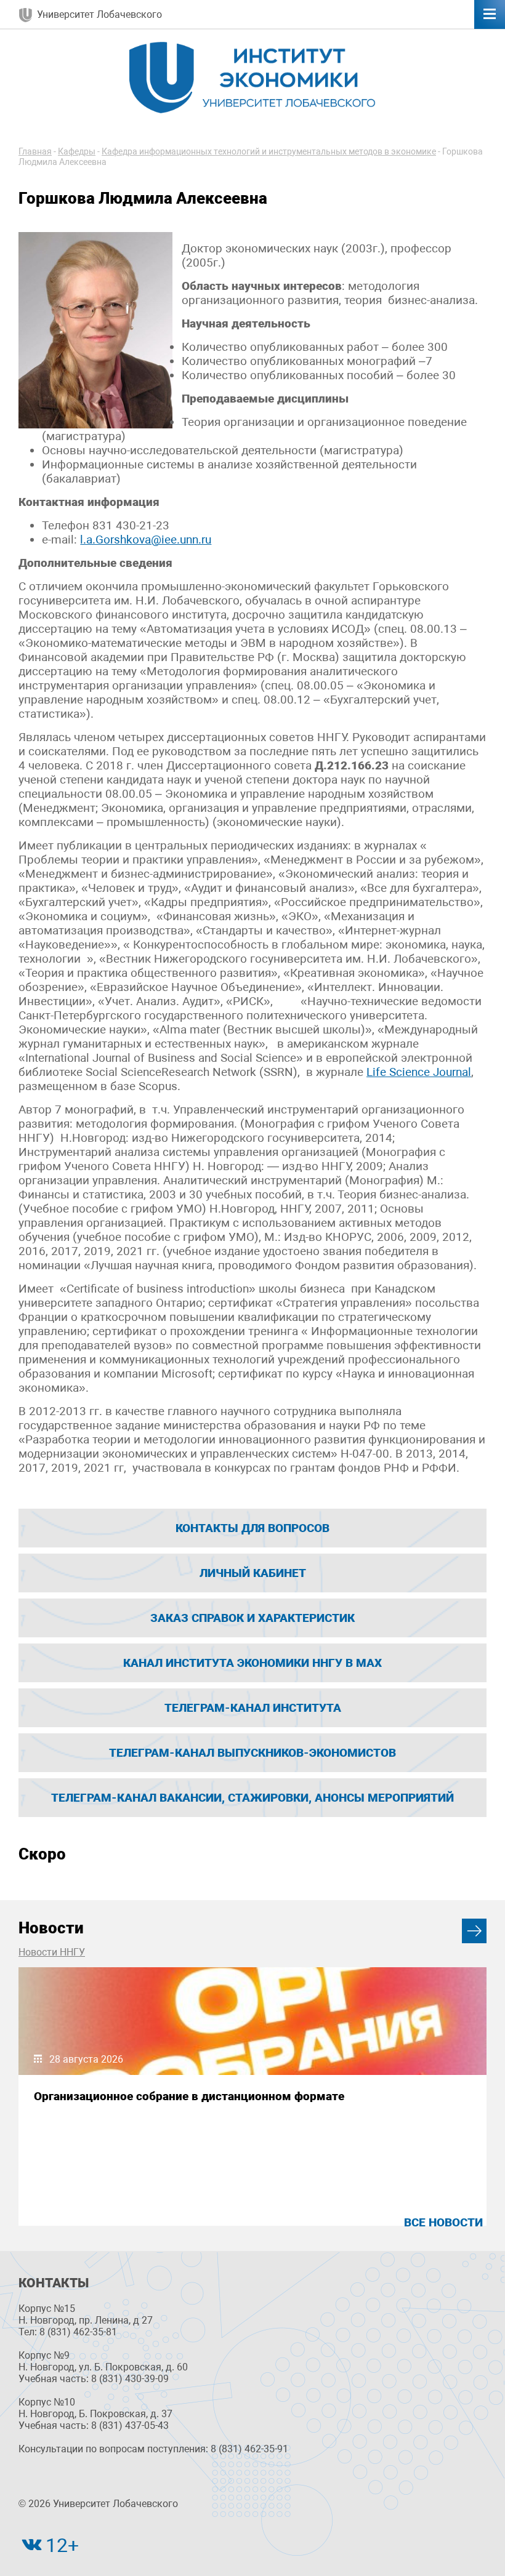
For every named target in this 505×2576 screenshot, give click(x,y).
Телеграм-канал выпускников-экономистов (252, 1753)
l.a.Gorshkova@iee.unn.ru (146, 540)
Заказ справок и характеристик (252, 1618)
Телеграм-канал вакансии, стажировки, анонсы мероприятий (252, 1798)
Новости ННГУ (52, 1952)
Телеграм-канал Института (253, 1708)
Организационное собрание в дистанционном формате (189, 2096)
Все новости (443, 2222)
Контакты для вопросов (252, 1528)
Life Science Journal (419, 1072)
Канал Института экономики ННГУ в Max (252, 1663)
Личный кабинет (253, 1573)
